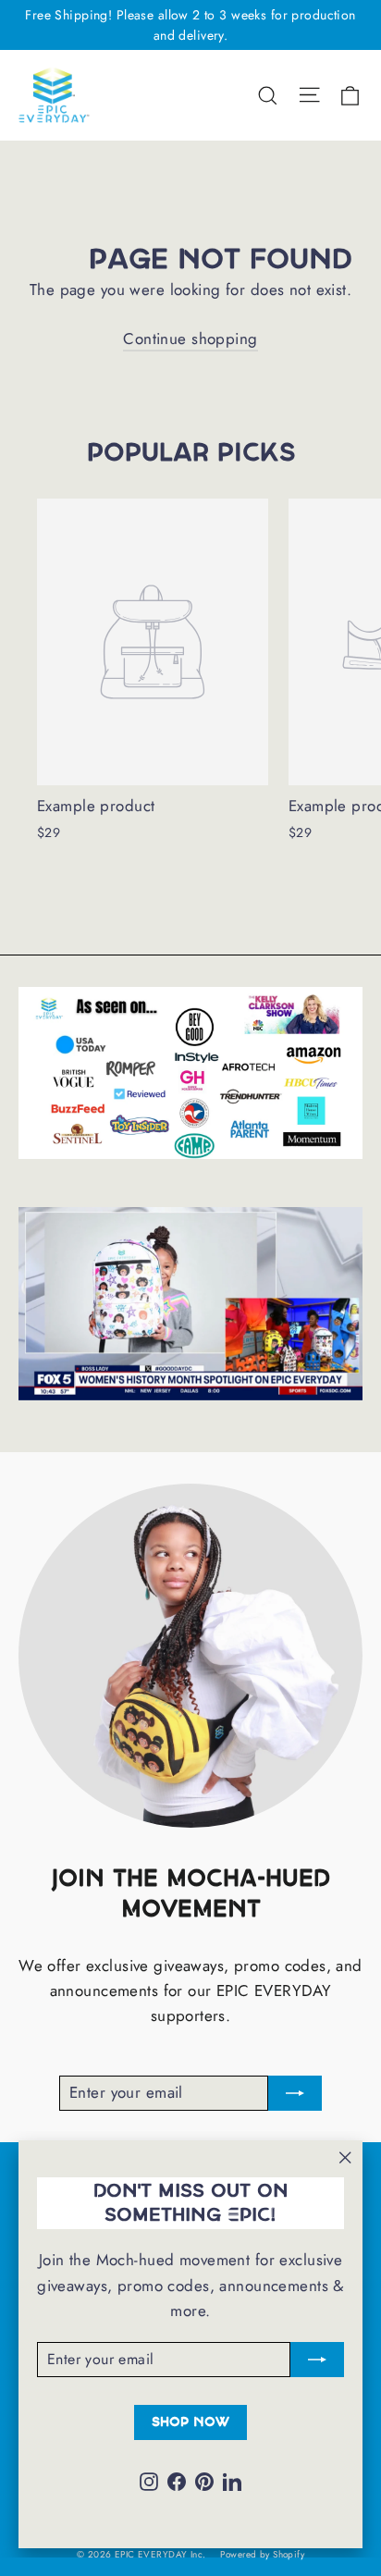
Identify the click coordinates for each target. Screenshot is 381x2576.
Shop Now (190, 2422)
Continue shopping (190, 339)
